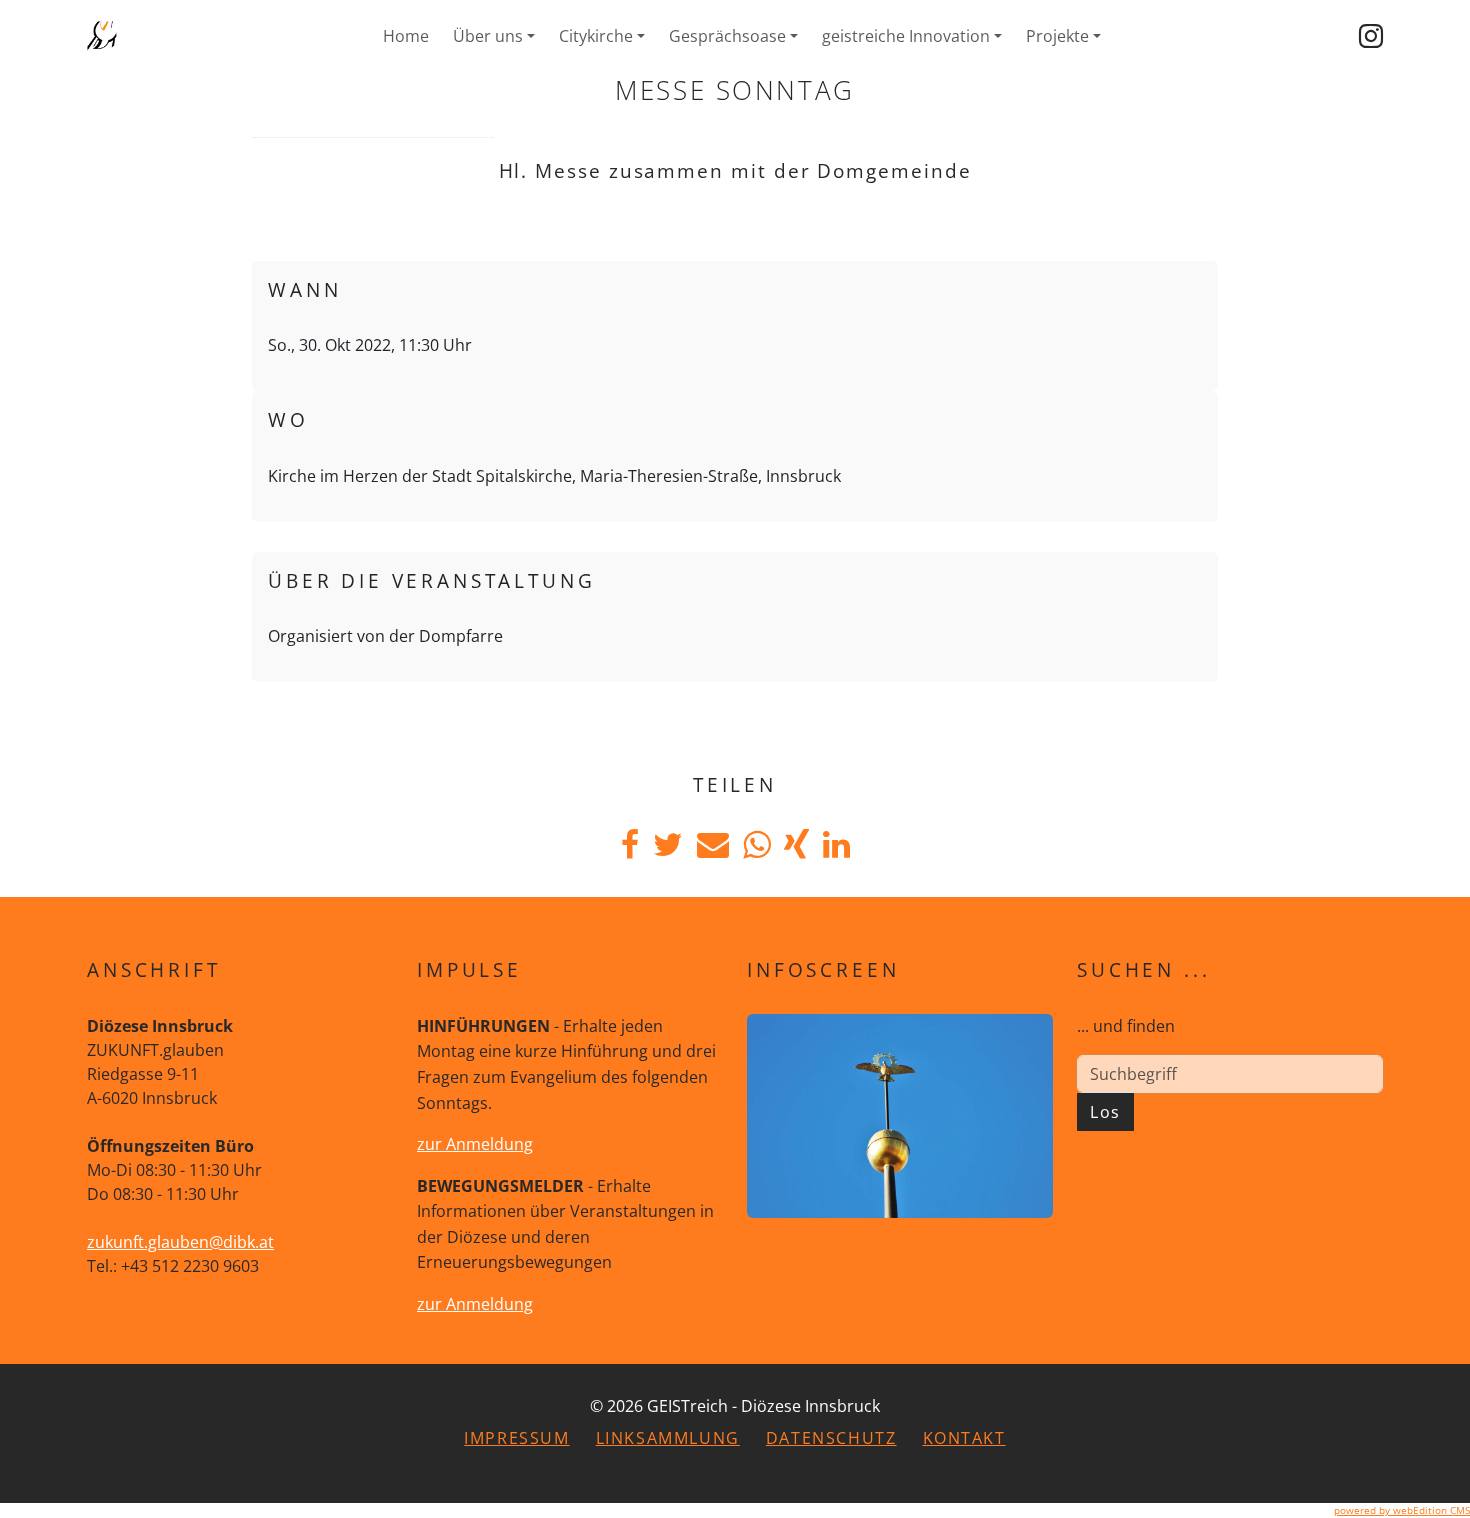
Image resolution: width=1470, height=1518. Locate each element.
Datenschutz (831, 1438)
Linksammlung (668, 1438)
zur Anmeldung (475, 1144)
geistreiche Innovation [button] (906, 36)
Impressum (516, 1438)
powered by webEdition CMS (1402, 1510)
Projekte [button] (1057, 36)
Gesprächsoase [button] (727, 36)
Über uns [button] (488, 36)
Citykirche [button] (596, 36)
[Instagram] (1371, 36)
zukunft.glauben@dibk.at (180, 1242)
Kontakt (964, 1438)
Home (406, 36)
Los (1105, 1112)
